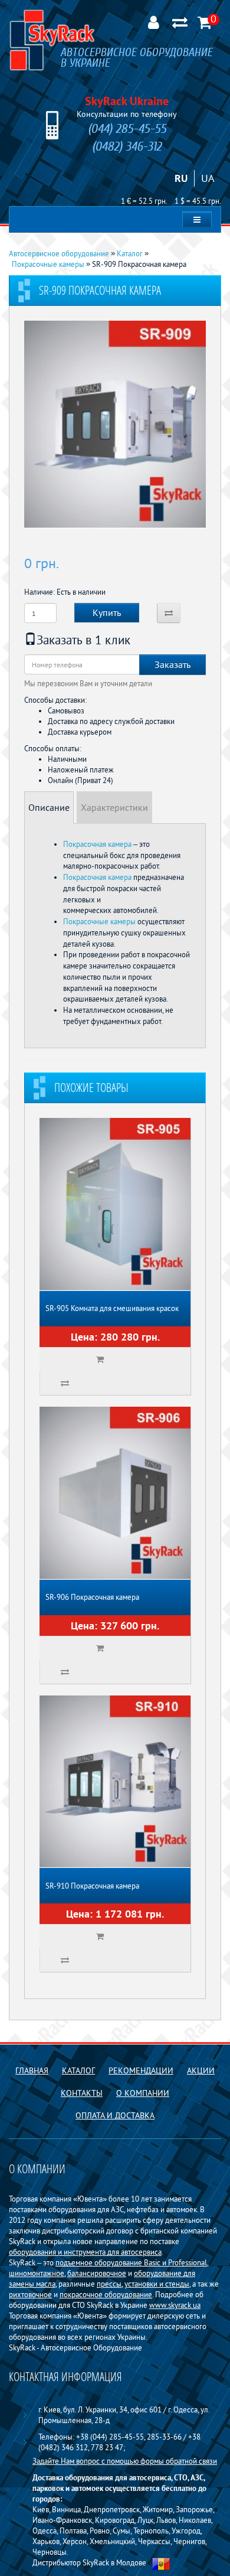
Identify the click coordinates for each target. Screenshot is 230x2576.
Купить (107, 612)
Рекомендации (141, 2070)
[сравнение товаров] (180, 21)
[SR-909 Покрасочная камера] (115, 425)
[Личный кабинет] (153, 21)
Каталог (78, 2070)
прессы (109, 2284)
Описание (49, 807)
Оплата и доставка (115, 2115)
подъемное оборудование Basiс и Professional (131, 2262)
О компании (143, 2093)
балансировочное (97, 2273)
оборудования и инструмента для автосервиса (85, 2252)
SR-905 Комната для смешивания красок (112, 1308)
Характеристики (114, 807)
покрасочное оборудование (106, 2294)
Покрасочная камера (97, 844)
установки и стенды (157, 2284)
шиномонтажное (37, 2273)
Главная (32, 2070)
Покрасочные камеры (99, 921)
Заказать (172, 664)
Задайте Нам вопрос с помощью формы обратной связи (125, 2461)
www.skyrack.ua (175, 2305)
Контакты (82, 2093)
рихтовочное (30, 2294)
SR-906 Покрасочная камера (92, 1597)
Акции (201, 2070)
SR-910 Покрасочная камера (92, 1886)
